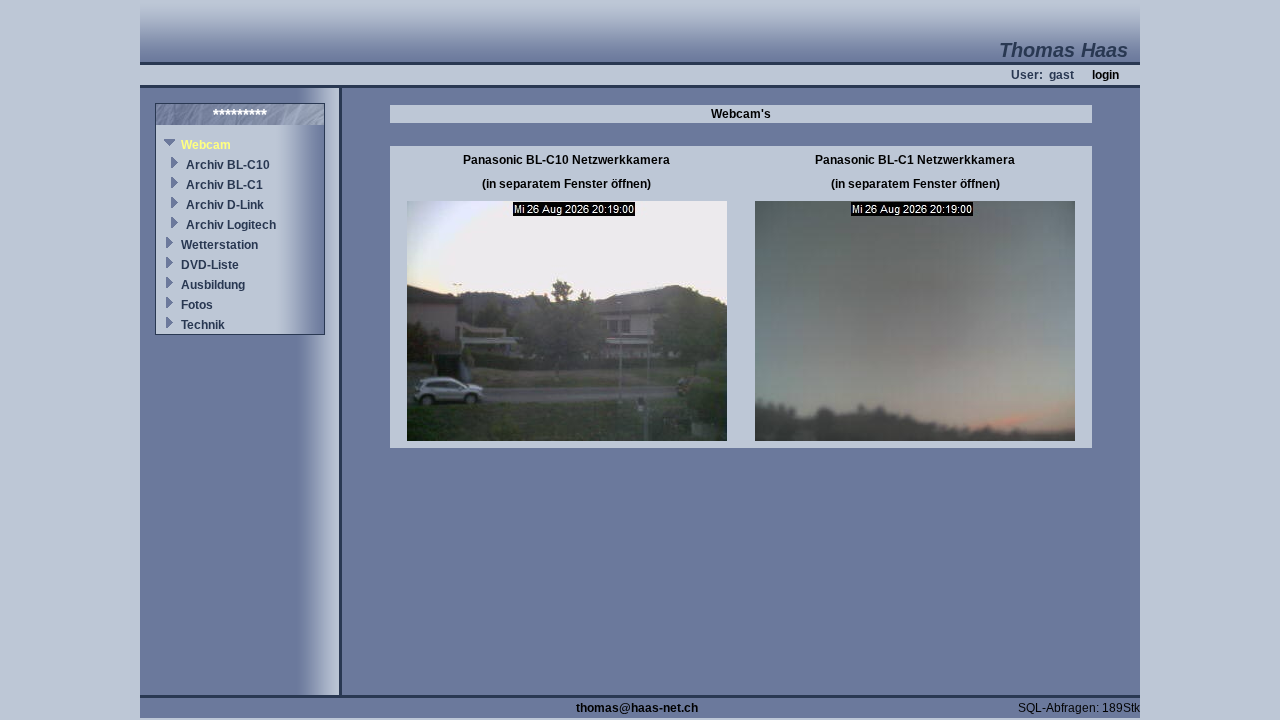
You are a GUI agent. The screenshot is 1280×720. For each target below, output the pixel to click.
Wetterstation (219, 245)
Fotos (197, 305)
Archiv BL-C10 (228, 165)
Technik (203, 325)
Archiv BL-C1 (224, 185)
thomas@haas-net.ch (637, 708)
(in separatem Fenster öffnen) (566, 184)
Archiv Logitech (231, 225)
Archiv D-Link (225, 205)
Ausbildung (213, 285)
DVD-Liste (210, 265)
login (1105, 75)
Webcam (206, 145)
